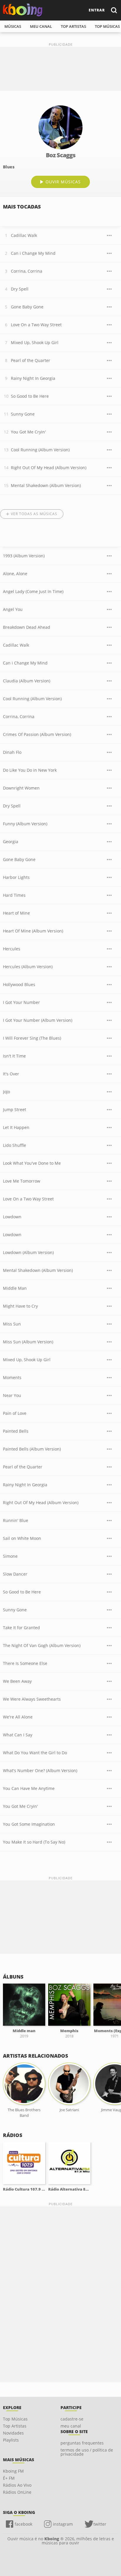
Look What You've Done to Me (32, 1163)
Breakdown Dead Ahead (27, 627)
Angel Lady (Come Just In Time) (33, 591)
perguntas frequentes (82, 2443)
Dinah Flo (12, 752)
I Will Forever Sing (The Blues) (32, 1038)
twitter (100, 2524)
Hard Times (14, 895)
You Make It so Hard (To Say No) (34, 1842)
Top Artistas (15, 2426)
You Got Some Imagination (29, 1824)
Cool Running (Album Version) (40, 450)
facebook (23, 2524)
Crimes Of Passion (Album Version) (37, 734)
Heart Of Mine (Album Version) (33, 931)
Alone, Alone (15, 574)
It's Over (11, 1074)
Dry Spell (20, 289)
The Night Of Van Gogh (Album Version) (42, 1645)
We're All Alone (18, 1717)
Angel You (13, 609)
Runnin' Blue (16, 1520)
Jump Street (15, 1110)
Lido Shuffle (15, 1145)
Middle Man (15, 1288)
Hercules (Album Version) (28, 967)
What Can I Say (18, 1735)
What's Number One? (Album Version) (40, 1770)
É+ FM (9, 2478)
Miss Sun (12, 1324)
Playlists (11, 2440)
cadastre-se (72, 2419)
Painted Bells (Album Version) (32, 1449)
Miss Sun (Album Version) (28, 1342)
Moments (12, 1377)
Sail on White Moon (22, 1538)
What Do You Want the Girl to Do (35, 1753)
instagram (63, 2524)
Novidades (13, 2433)
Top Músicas (15, 2419)
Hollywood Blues (19, 984)
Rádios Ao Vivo (17, 2485)
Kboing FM (13, 2471)
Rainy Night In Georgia (33, 378)
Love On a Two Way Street (36, 325)
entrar (97, 10)
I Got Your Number (21, 1002)
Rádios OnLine (17, 2492)
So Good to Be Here (30, 396)
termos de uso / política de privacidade (87, 2452)
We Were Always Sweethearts (32, 1699)
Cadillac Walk (24, 235)
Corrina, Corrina (27, 271)
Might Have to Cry (20, 1306)
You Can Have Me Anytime (29, 1788)
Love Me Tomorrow (22, 1181)
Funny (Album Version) (25, 824)
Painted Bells (16, 1431)
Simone (10, 1556)
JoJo (6, 1092)
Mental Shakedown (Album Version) (46, 485)
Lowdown (12, 1217)
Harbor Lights (16, 877)
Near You (12, 1395)
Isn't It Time (14, 1056)
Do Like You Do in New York (30, 770)
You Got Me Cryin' (28, 432)
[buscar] (114, 10)
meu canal (41, 26)
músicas (13, 26)
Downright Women (21, 788)
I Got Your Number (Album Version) (38, 1020)
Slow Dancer (15, 1574)
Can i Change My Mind (33, 253)
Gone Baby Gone (27, 307)
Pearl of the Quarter (31, 360)
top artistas (73, 26)
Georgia (11, 842)
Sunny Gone (23, 414)
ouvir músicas (63, 182)
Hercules (12, 949)
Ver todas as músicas (34, 514)
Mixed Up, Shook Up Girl (35, 343)
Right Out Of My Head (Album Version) (49, 468)
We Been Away (17, 1681)
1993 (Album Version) (24, 556)
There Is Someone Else (25, 1663)
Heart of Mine (16, 913)
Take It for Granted (21, 1628)
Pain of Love (15, 1413)
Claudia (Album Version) (27, 681)
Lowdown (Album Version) (28, 1252)
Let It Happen (16, 1127)
